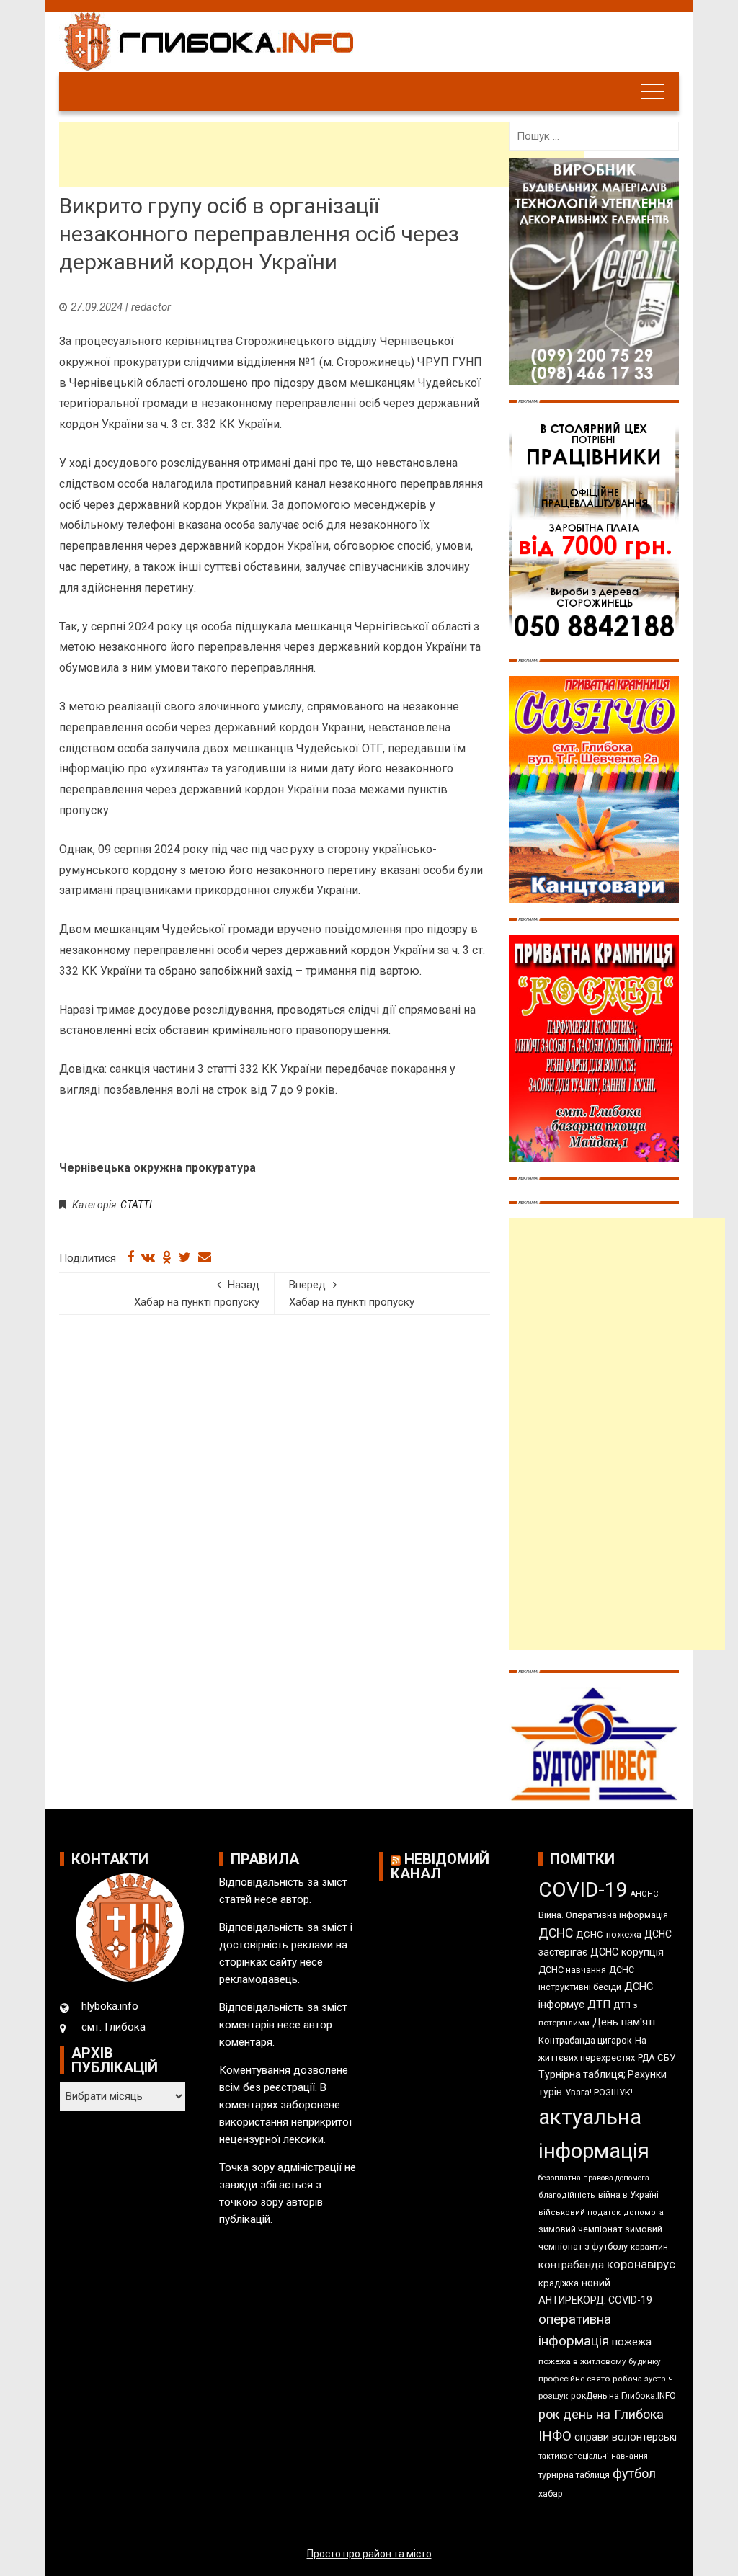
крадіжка (559, 2283)
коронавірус (641, 2264)
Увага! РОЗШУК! (599, 2092)
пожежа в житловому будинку (600, 2361)
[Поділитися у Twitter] (185, 1257)
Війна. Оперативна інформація (603, 1915)
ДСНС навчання (572, 1970)
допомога (644, 2212)
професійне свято (574, 2379)
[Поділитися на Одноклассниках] (167, 1257)
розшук (553, 2396)
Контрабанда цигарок (585, 2040)
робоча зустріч (643, 2379)
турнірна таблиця (574, 2475)
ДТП (599, 2005)
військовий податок (579, 2212)
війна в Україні (628, 2195)
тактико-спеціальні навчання (593, 2456)
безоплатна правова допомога (594, 2178)
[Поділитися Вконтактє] (148, 1257)
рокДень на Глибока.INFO (623, 2396)
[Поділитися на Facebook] (130, 1257)
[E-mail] (205, 1257)
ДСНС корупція (627, 1952)
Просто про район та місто (369, 2554)
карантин (649, 2247)
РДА (646, 2058)
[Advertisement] (321, 154)
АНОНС (645, 1894)
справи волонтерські (626, 2437)
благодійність (567, 2195)
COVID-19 (583, 1890)
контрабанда (571, 2265)
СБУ (666, 2058)
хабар (551, 2493)
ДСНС (556, 1933)
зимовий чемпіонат (580, 2229)
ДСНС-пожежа (609, 1934)
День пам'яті (624, 2022)
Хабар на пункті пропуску (197, 1293)
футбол (634, 2473)
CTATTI (136, 1205)
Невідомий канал (440, 1866)
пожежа (632, 2342)
